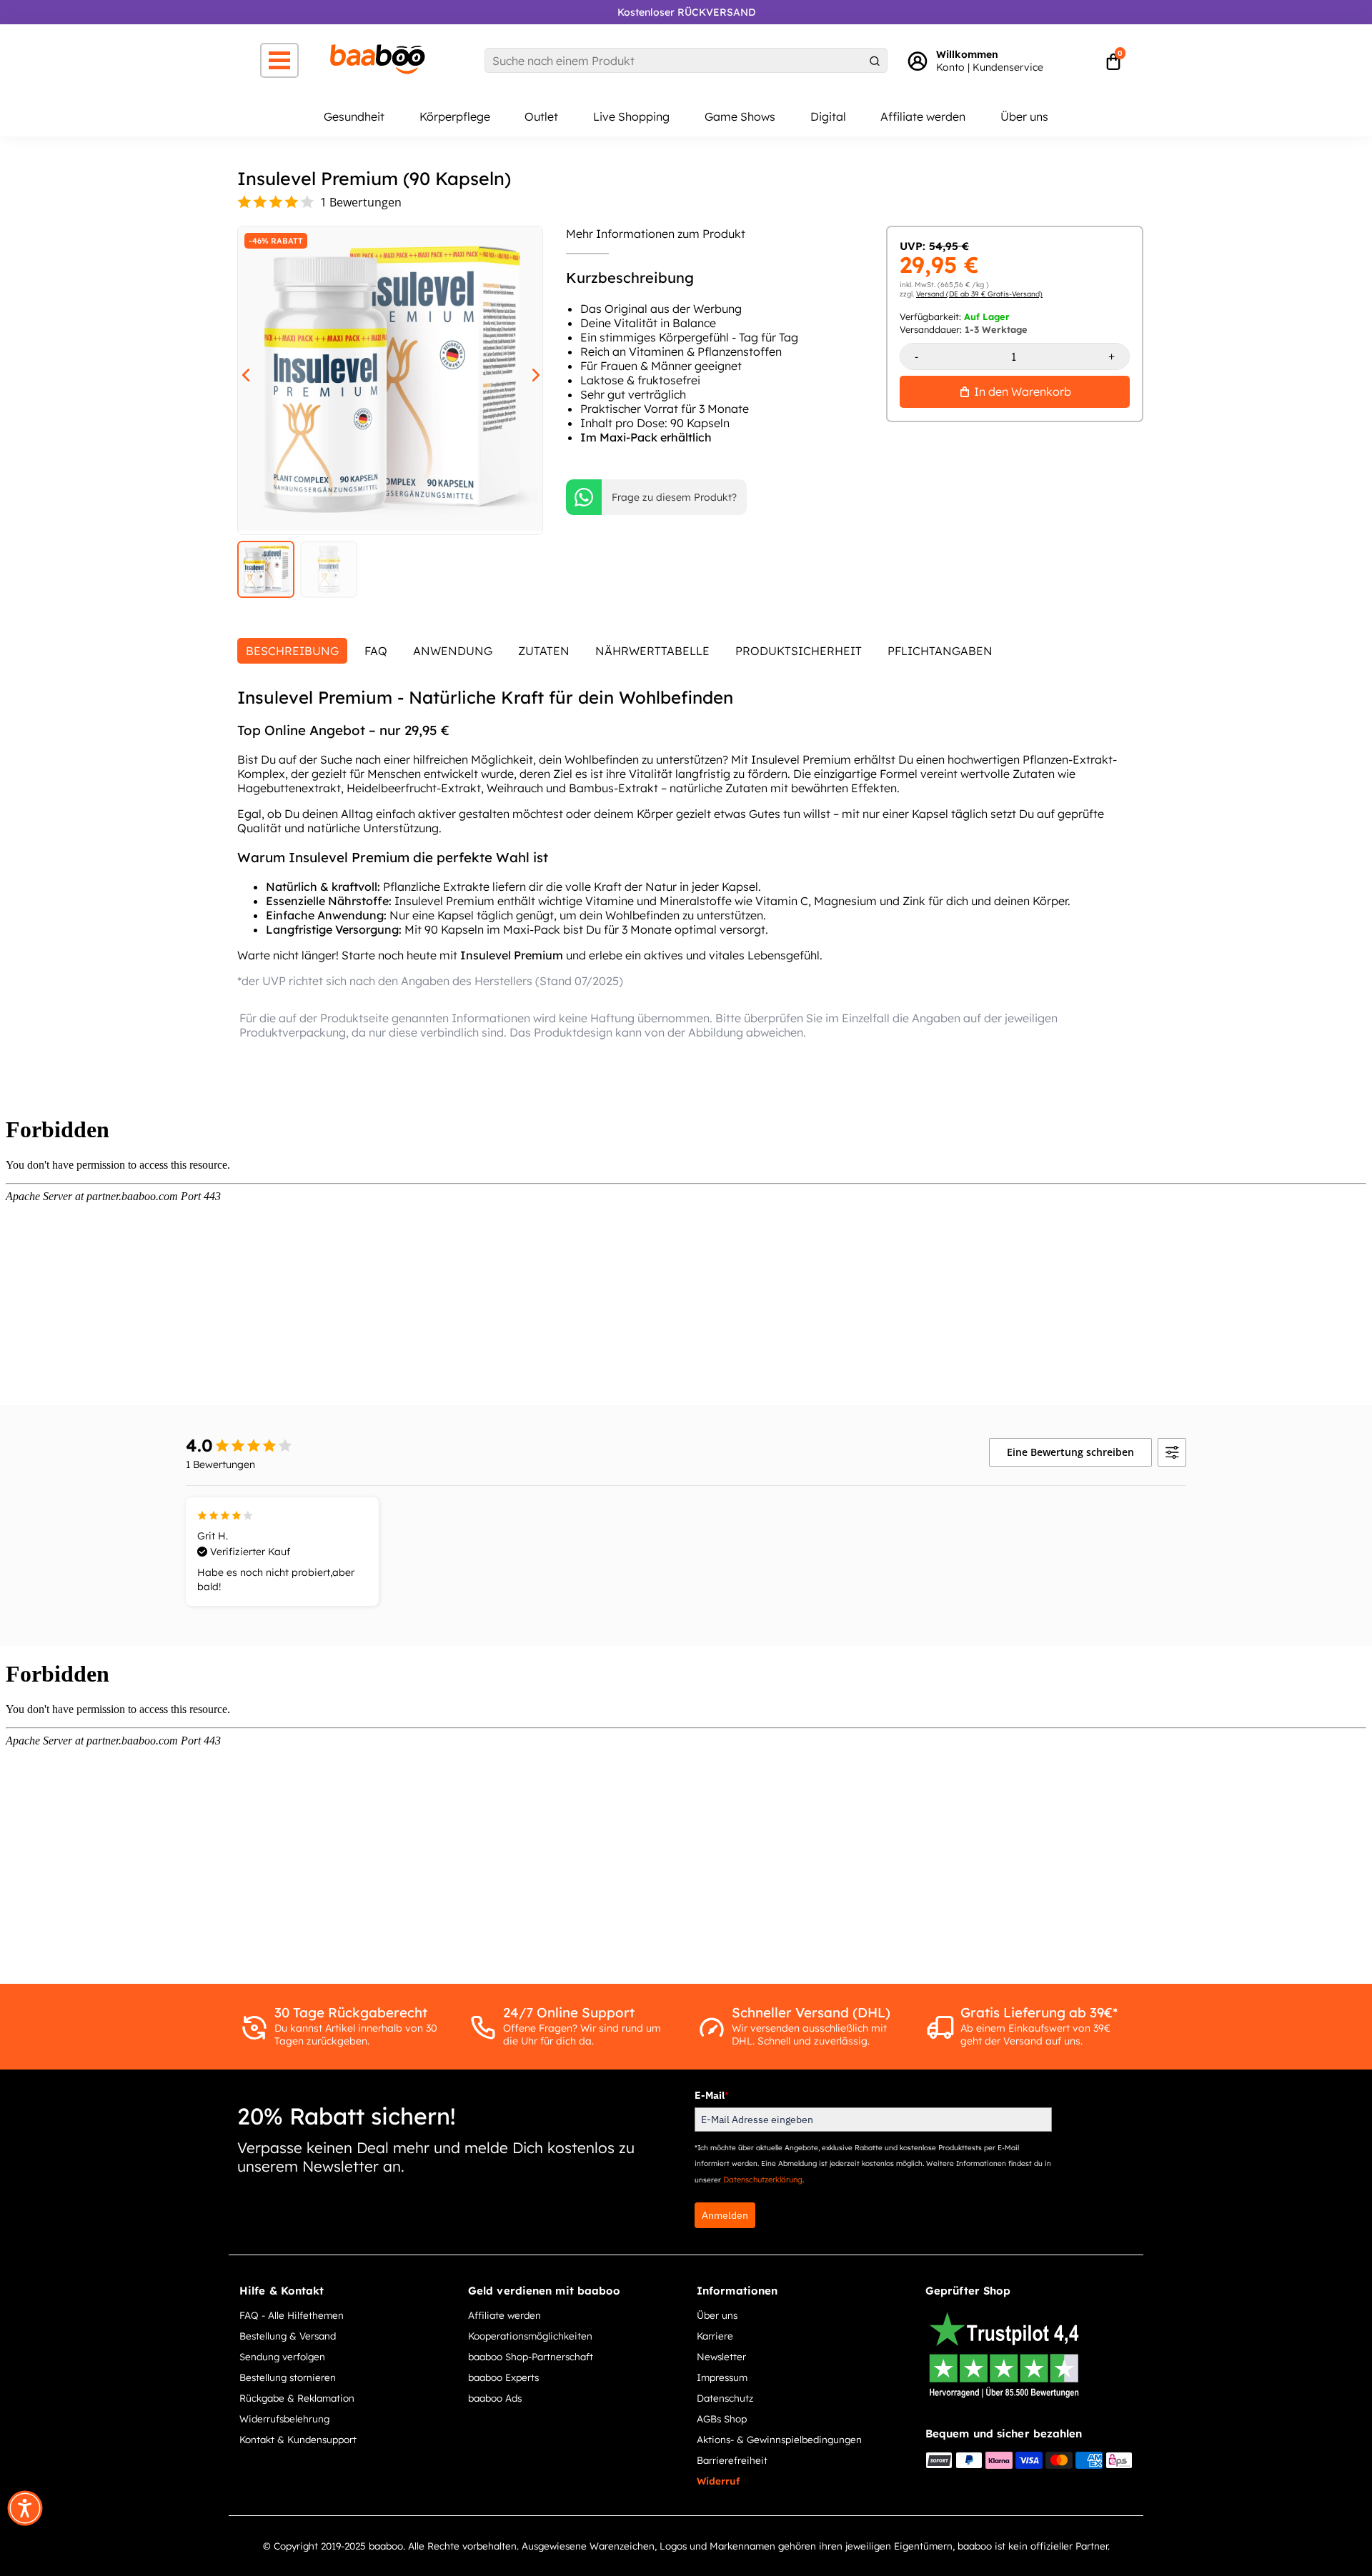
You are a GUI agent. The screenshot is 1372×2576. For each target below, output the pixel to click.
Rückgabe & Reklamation (297, 2398)
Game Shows (740, 116)
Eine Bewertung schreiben (1070, 1452)
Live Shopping (631, 116)
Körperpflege (455, 116)
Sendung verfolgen (282, 2356)
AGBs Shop (722, 2418)
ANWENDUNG (453, 651)
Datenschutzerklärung (763, 2180)
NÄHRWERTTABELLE (652, 651)
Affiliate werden (923, 116)
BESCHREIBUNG (292, 651)
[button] (25, 2508)
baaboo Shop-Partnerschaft (531, 2356)
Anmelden (725, 2215)
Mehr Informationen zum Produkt (656, 234)
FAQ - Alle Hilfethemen (292, 2315)
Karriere (715, 2336)
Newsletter (721, 2356)
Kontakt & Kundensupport (298, 2439)
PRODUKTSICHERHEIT (799, 651)
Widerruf (718, 2481)
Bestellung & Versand (288, 2336)
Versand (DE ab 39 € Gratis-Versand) (979, 294)
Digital (828, 116)
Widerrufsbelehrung (284, 2418)
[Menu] (279, 60)
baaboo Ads (495, 2398)
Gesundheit (354, 116)
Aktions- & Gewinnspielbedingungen (779, 2439)
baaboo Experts (503, 2377)
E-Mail (711, 2095)
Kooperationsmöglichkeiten (530, 2336)
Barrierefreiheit (732, 2460)
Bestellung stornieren (288, 2377)
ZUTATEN (544, 651)
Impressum (722, 2377)
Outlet (541, 116)
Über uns (1024, 116)
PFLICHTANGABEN (940, 651)
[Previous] (241, 373)
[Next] (531, 373)
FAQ (376, 651)
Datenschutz (725, 2398)
